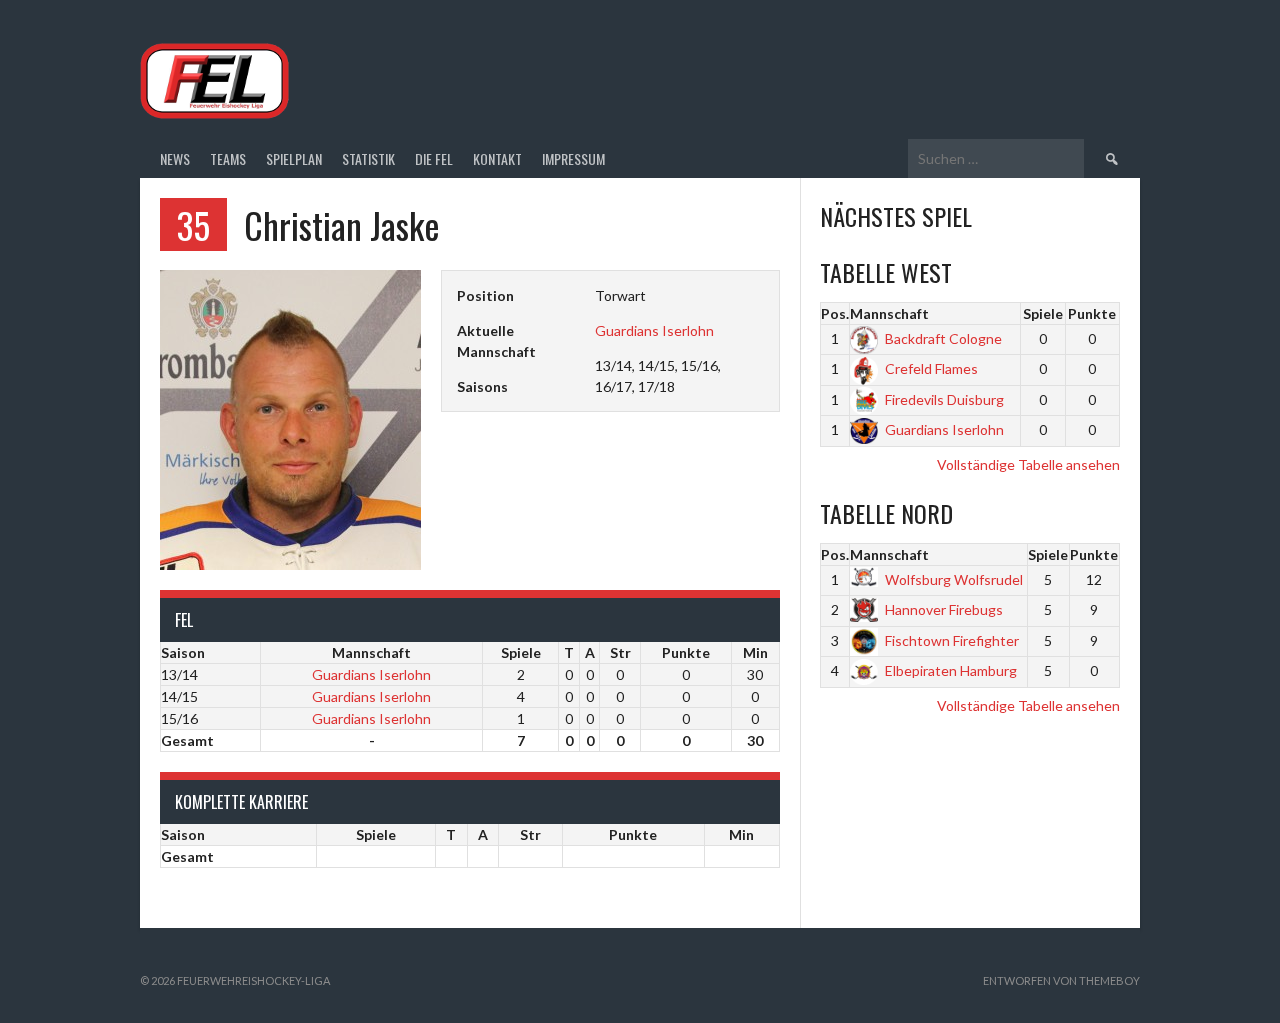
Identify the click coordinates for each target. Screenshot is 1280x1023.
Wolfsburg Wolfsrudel (954, 579)
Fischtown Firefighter (952, 640)
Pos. (835, 313)
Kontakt (497, 158)
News (175, 158)
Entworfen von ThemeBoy (1061, 980)
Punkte (1092, 313)
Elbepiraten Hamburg (951, 670)
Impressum (573, 158)
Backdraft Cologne (943, 338)
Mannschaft (889, 313)
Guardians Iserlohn (654, 330)
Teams (228, 158)
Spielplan (294, 158)
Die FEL (434, 158)
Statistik (368, 158)
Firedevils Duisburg (944, 399)
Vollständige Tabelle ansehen (1028, 464)
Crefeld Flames (931, 368)
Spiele (1043, 313)
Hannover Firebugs (944, 609)
